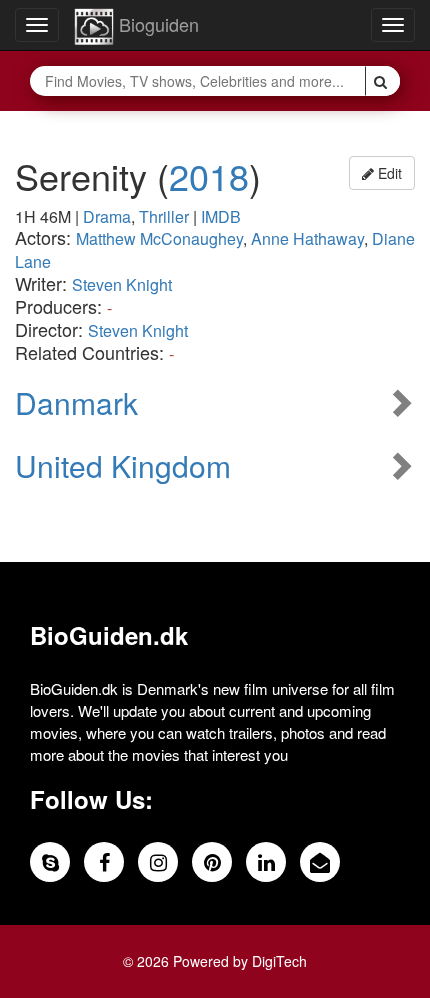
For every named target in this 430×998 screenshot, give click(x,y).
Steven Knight (122, 284)
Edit (388, 173)
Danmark (76, 402)
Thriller (164, 216)
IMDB (221, 216)
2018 (209, 175)
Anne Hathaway (307, 238)
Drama (107, 216)
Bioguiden (156, 24)
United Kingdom (123, 465)
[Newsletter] (320, 862)
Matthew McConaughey (159, 238)
